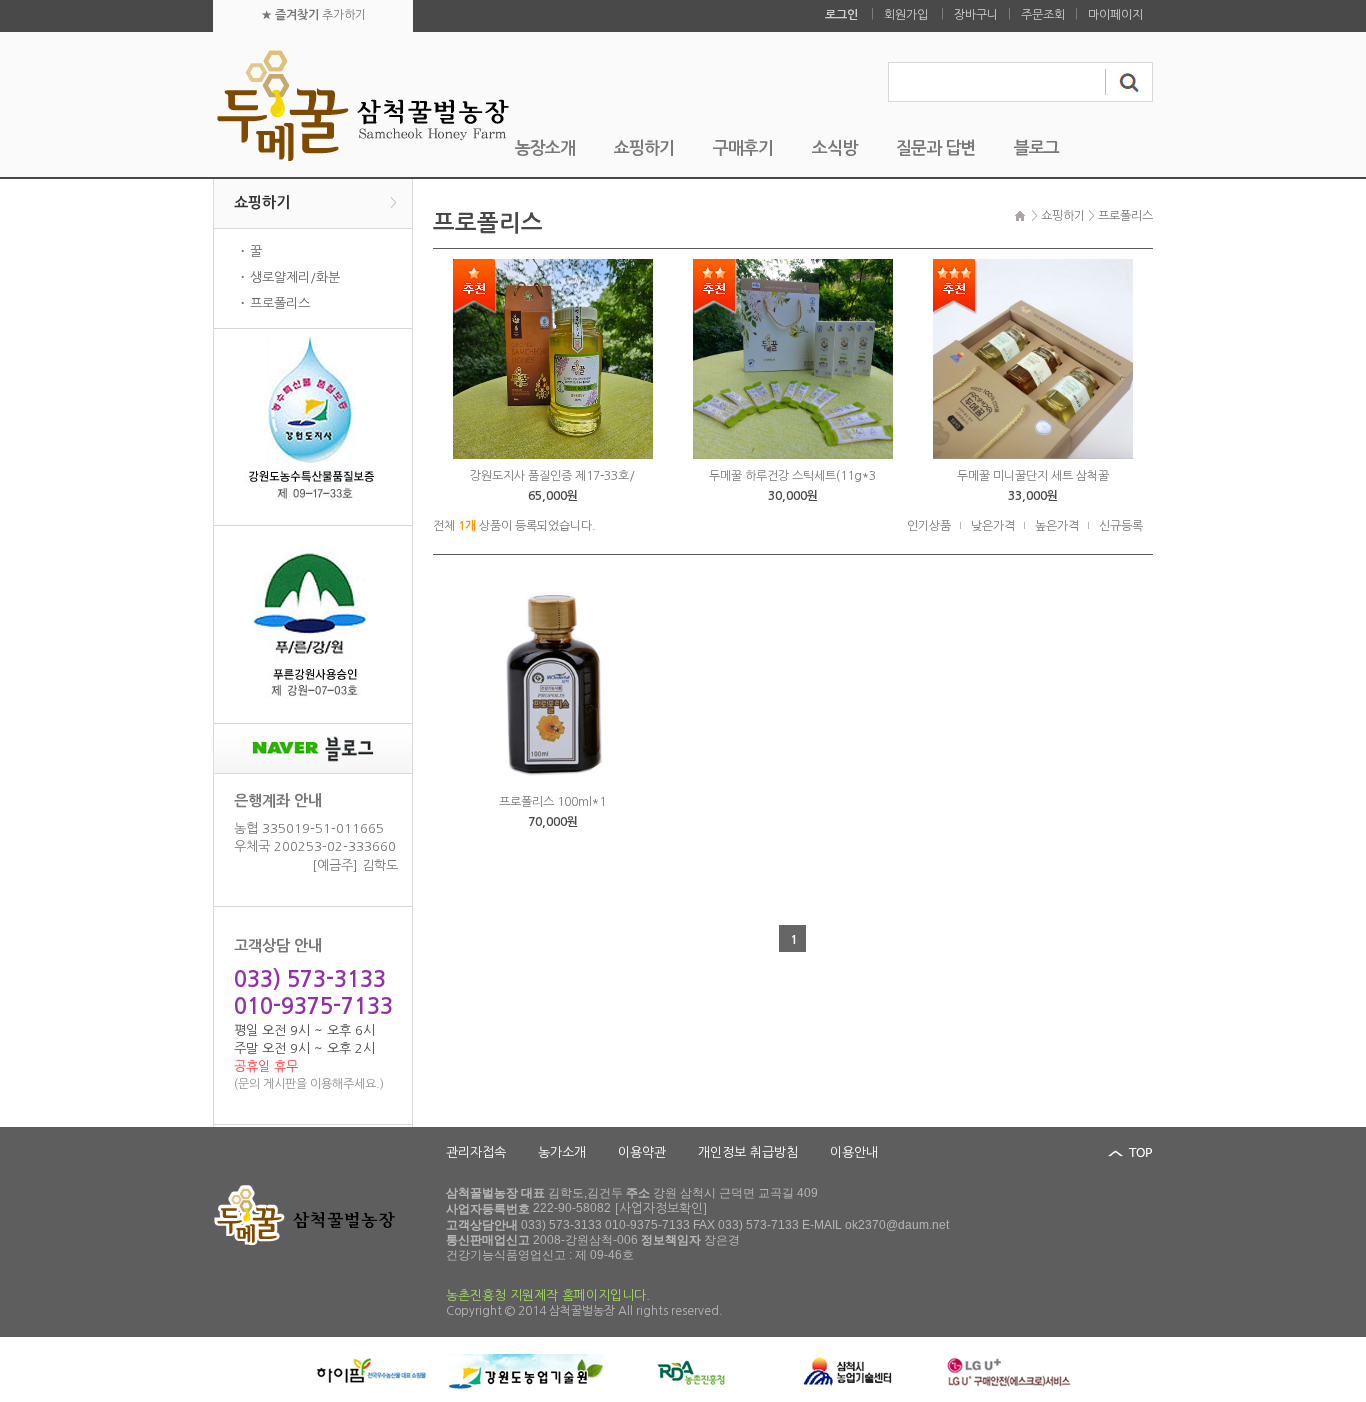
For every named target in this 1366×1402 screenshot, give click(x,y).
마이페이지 (1115, 15)
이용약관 (642, 1152)
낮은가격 (993, 526)
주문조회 (1043, 15)
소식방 (834, 148)
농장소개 (545, 148)
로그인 (841, 15)
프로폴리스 (280, 303)
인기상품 (929, 526)
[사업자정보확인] (661, 1208)
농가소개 (562, 1152)
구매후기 (743, 148)
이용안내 (854, 1152)
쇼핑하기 (644, 148)
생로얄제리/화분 (295, 277)
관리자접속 (476, 1152)
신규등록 (1121, 526)
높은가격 (1057, 526)
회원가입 (906, 15)
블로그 (1036, 148)
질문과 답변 (935, 148)
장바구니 (976, 15)
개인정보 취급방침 (748, 1152)
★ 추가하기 (313, 15)
